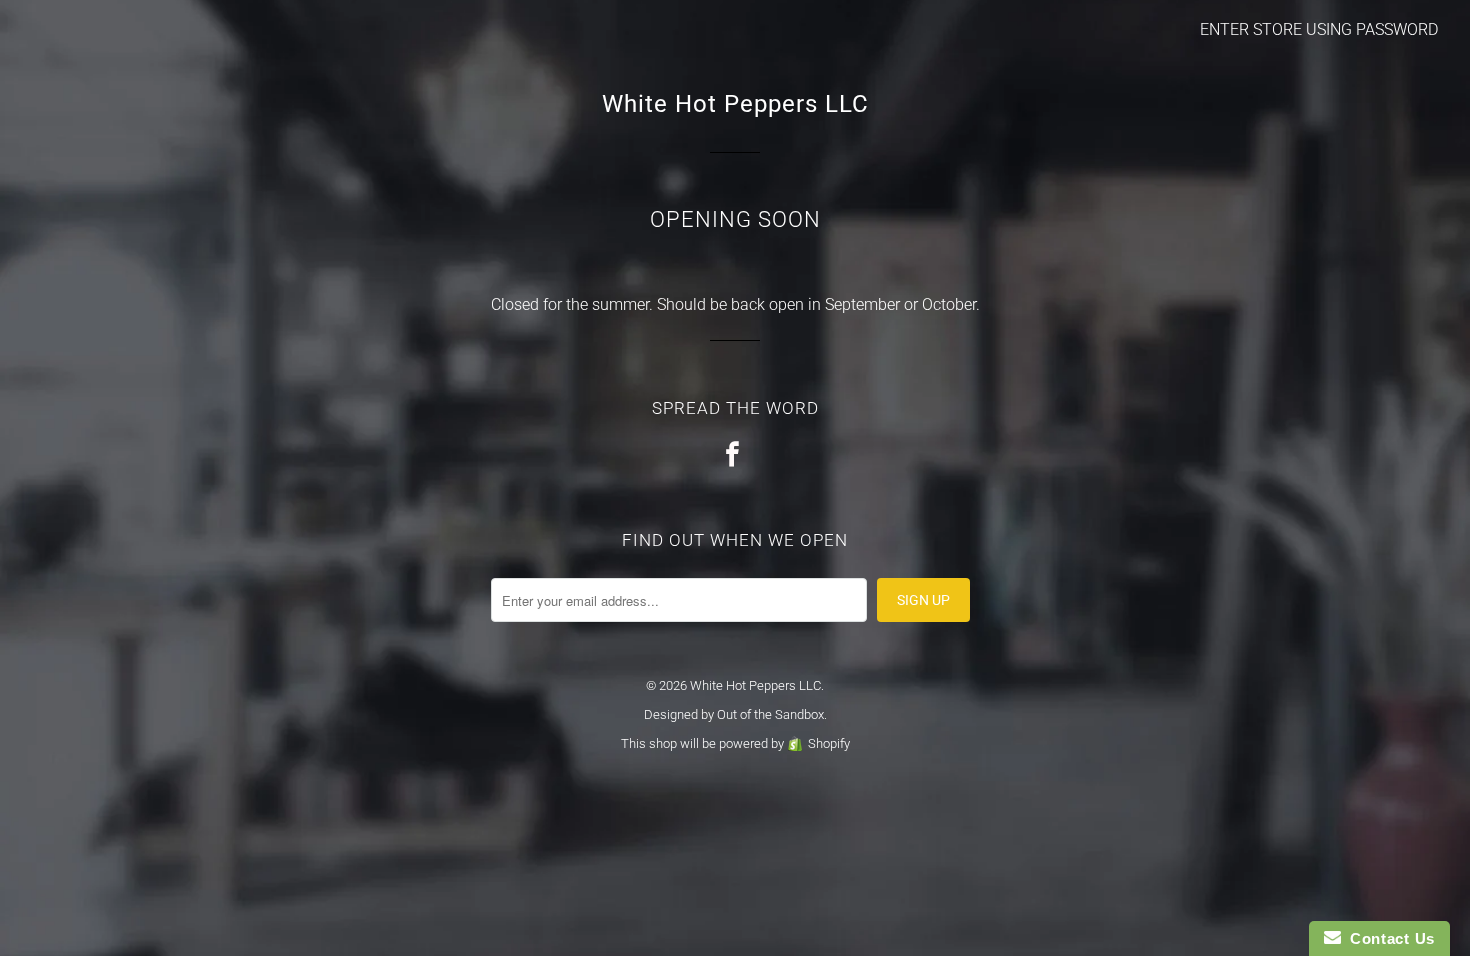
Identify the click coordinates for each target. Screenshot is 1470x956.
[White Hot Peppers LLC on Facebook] (735, 455)
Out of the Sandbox (770, 714)
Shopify (829, 743)
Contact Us (1388, 938)
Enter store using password (1319, 29)
